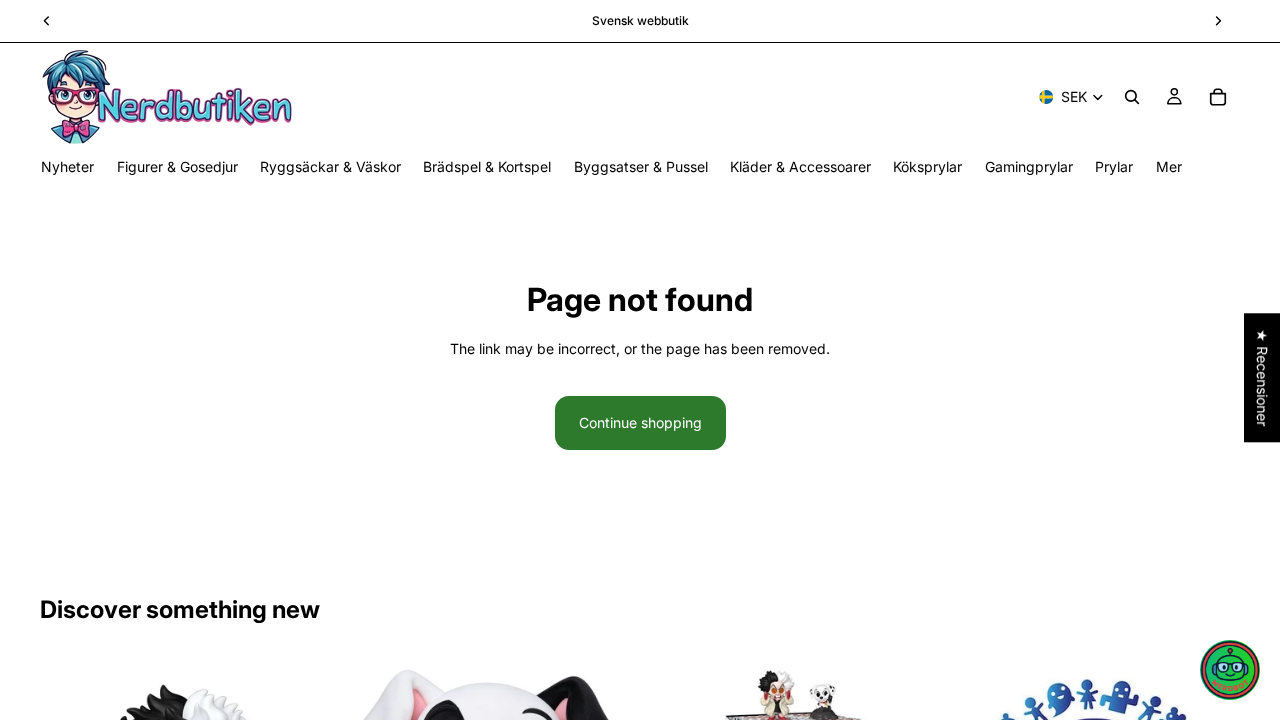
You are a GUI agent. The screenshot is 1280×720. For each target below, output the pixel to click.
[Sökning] (1132, 97)
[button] (1230, 670)
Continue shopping (640, 422)
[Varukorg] (1218, 97)
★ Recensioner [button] (1262, 377)
